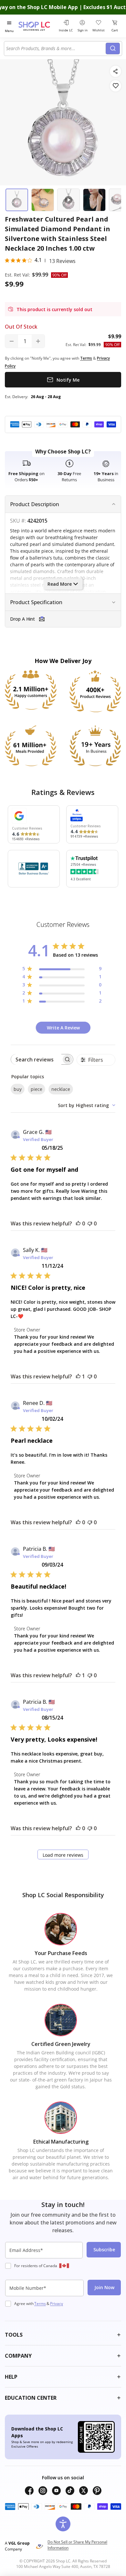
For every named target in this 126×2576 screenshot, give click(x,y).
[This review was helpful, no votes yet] (78, 1223)
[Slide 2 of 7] (43, 200)
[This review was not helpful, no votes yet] (90, 1223)
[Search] (113, 49)
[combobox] (56, 49)
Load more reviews (63, 1855)
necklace (61, 1089)
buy (18, 1089)
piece (37, 1089)
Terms (40, 2304)
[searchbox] (36, 1059)
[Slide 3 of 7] (68, 200)
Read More (60, 584)
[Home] (37, 26)
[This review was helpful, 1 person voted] (78, 1376)
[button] (63, 619)
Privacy (57, 2304)
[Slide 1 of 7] (17, 200)
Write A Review (63, 1028)
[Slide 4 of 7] (94, 200)
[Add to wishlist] (115, 86)
